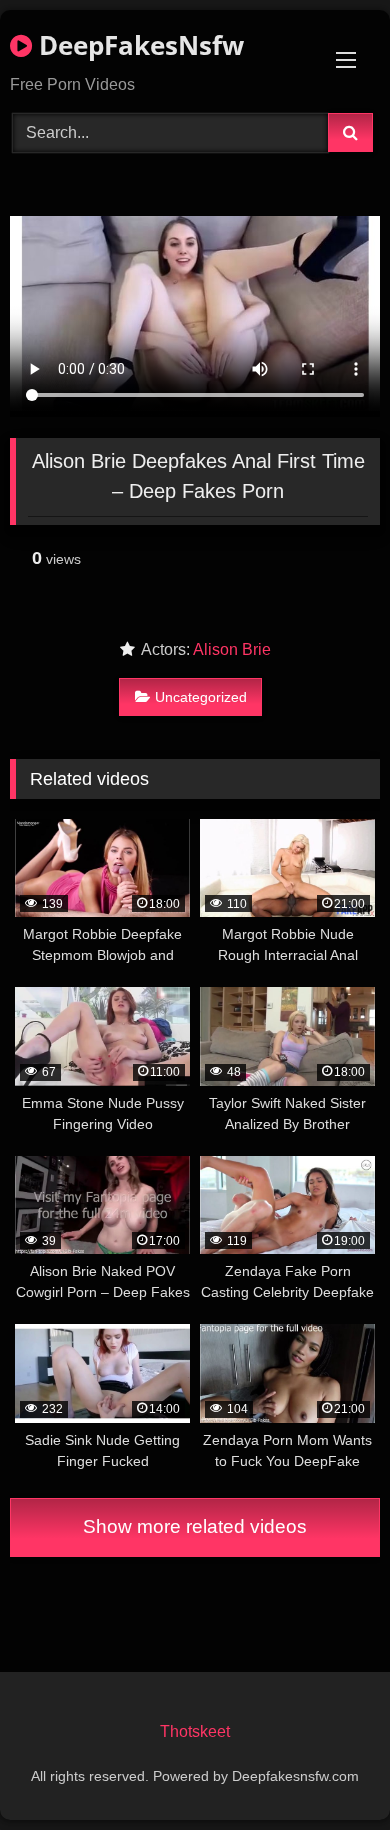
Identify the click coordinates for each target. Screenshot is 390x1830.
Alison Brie (232, 649)
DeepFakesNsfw (138, 45)
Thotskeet (195, 1731)
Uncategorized (201, 697)
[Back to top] (328, 1770)
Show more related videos (195, 1526)
